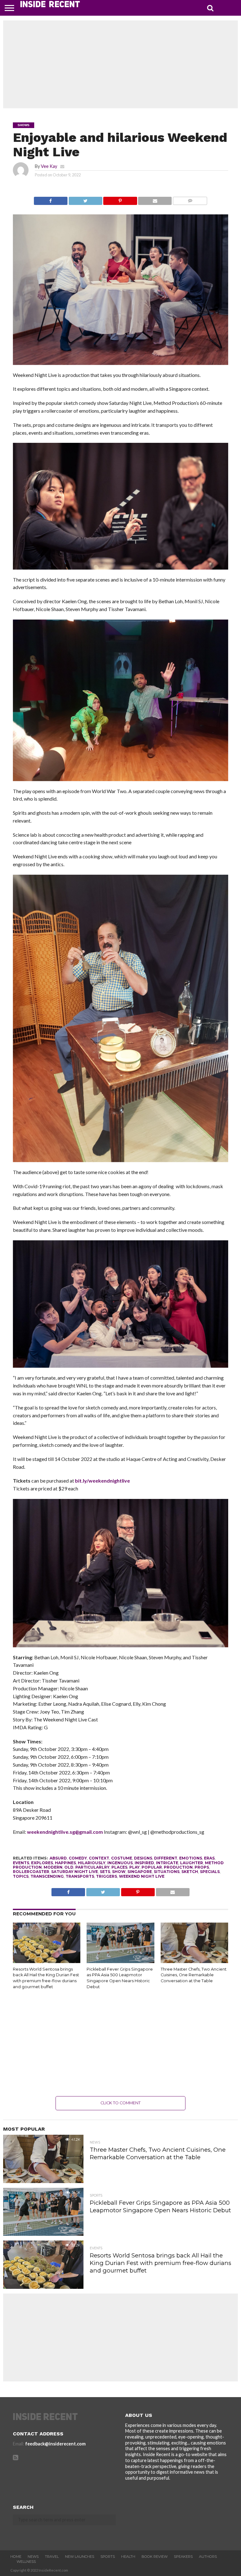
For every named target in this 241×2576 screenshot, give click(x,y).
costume (122, 1858)
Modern (53, 1867)
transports (80, 1876)
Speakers (183, 2557)
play (134, 1867)
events (21, 1863)
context (99, 1858)
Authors (208, 2557)
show (119, 1872)
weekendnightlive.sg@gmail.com (65, 1832)
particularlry (92, 1867)
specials (210, 1872)
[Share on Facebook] (51, 199)
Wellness (26, 2562)
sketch (190, 1872)
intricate (167, 1863)
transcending (47, 1876)
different (166, 1858)
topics (21, 1876)
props (202, 1867)
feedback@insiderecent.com (55, 2444)
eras (209, 1858)
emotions (191, 1858)
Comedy (78, 1858)
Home (16, 2557)
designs (143, 1858)
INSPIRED (144, 1863)
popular (152, 1867)
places (119, 1867)
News (33, 2557)
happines (65, 1863)
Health (128, 2557)
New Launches (80, 2557)
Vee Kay (49, 166)
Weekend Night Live (142, 1876)
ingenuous (120, 1863)
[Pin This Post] (120, 199)
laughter (192, 1863)
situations (167, 1872)
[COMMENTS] (190, 199)
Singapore (140, 1872)
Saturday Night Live (75, 1872)
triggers (107, 1876)
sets (105, 1872)
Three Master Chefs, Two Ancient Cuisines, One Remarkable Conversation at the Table (194, 1975)
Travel (52, 2557)
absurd (58, 1858)
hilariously (92, 1863)
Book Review (155, 2557)
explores (42, 1863)
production (178, 1867)
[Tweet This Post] (85, 199)
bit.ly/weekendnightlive (102, 1481)
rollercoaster (31, 1872)
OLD (69, 1867)
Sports (108, 2557)
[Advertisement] (120, 64)
